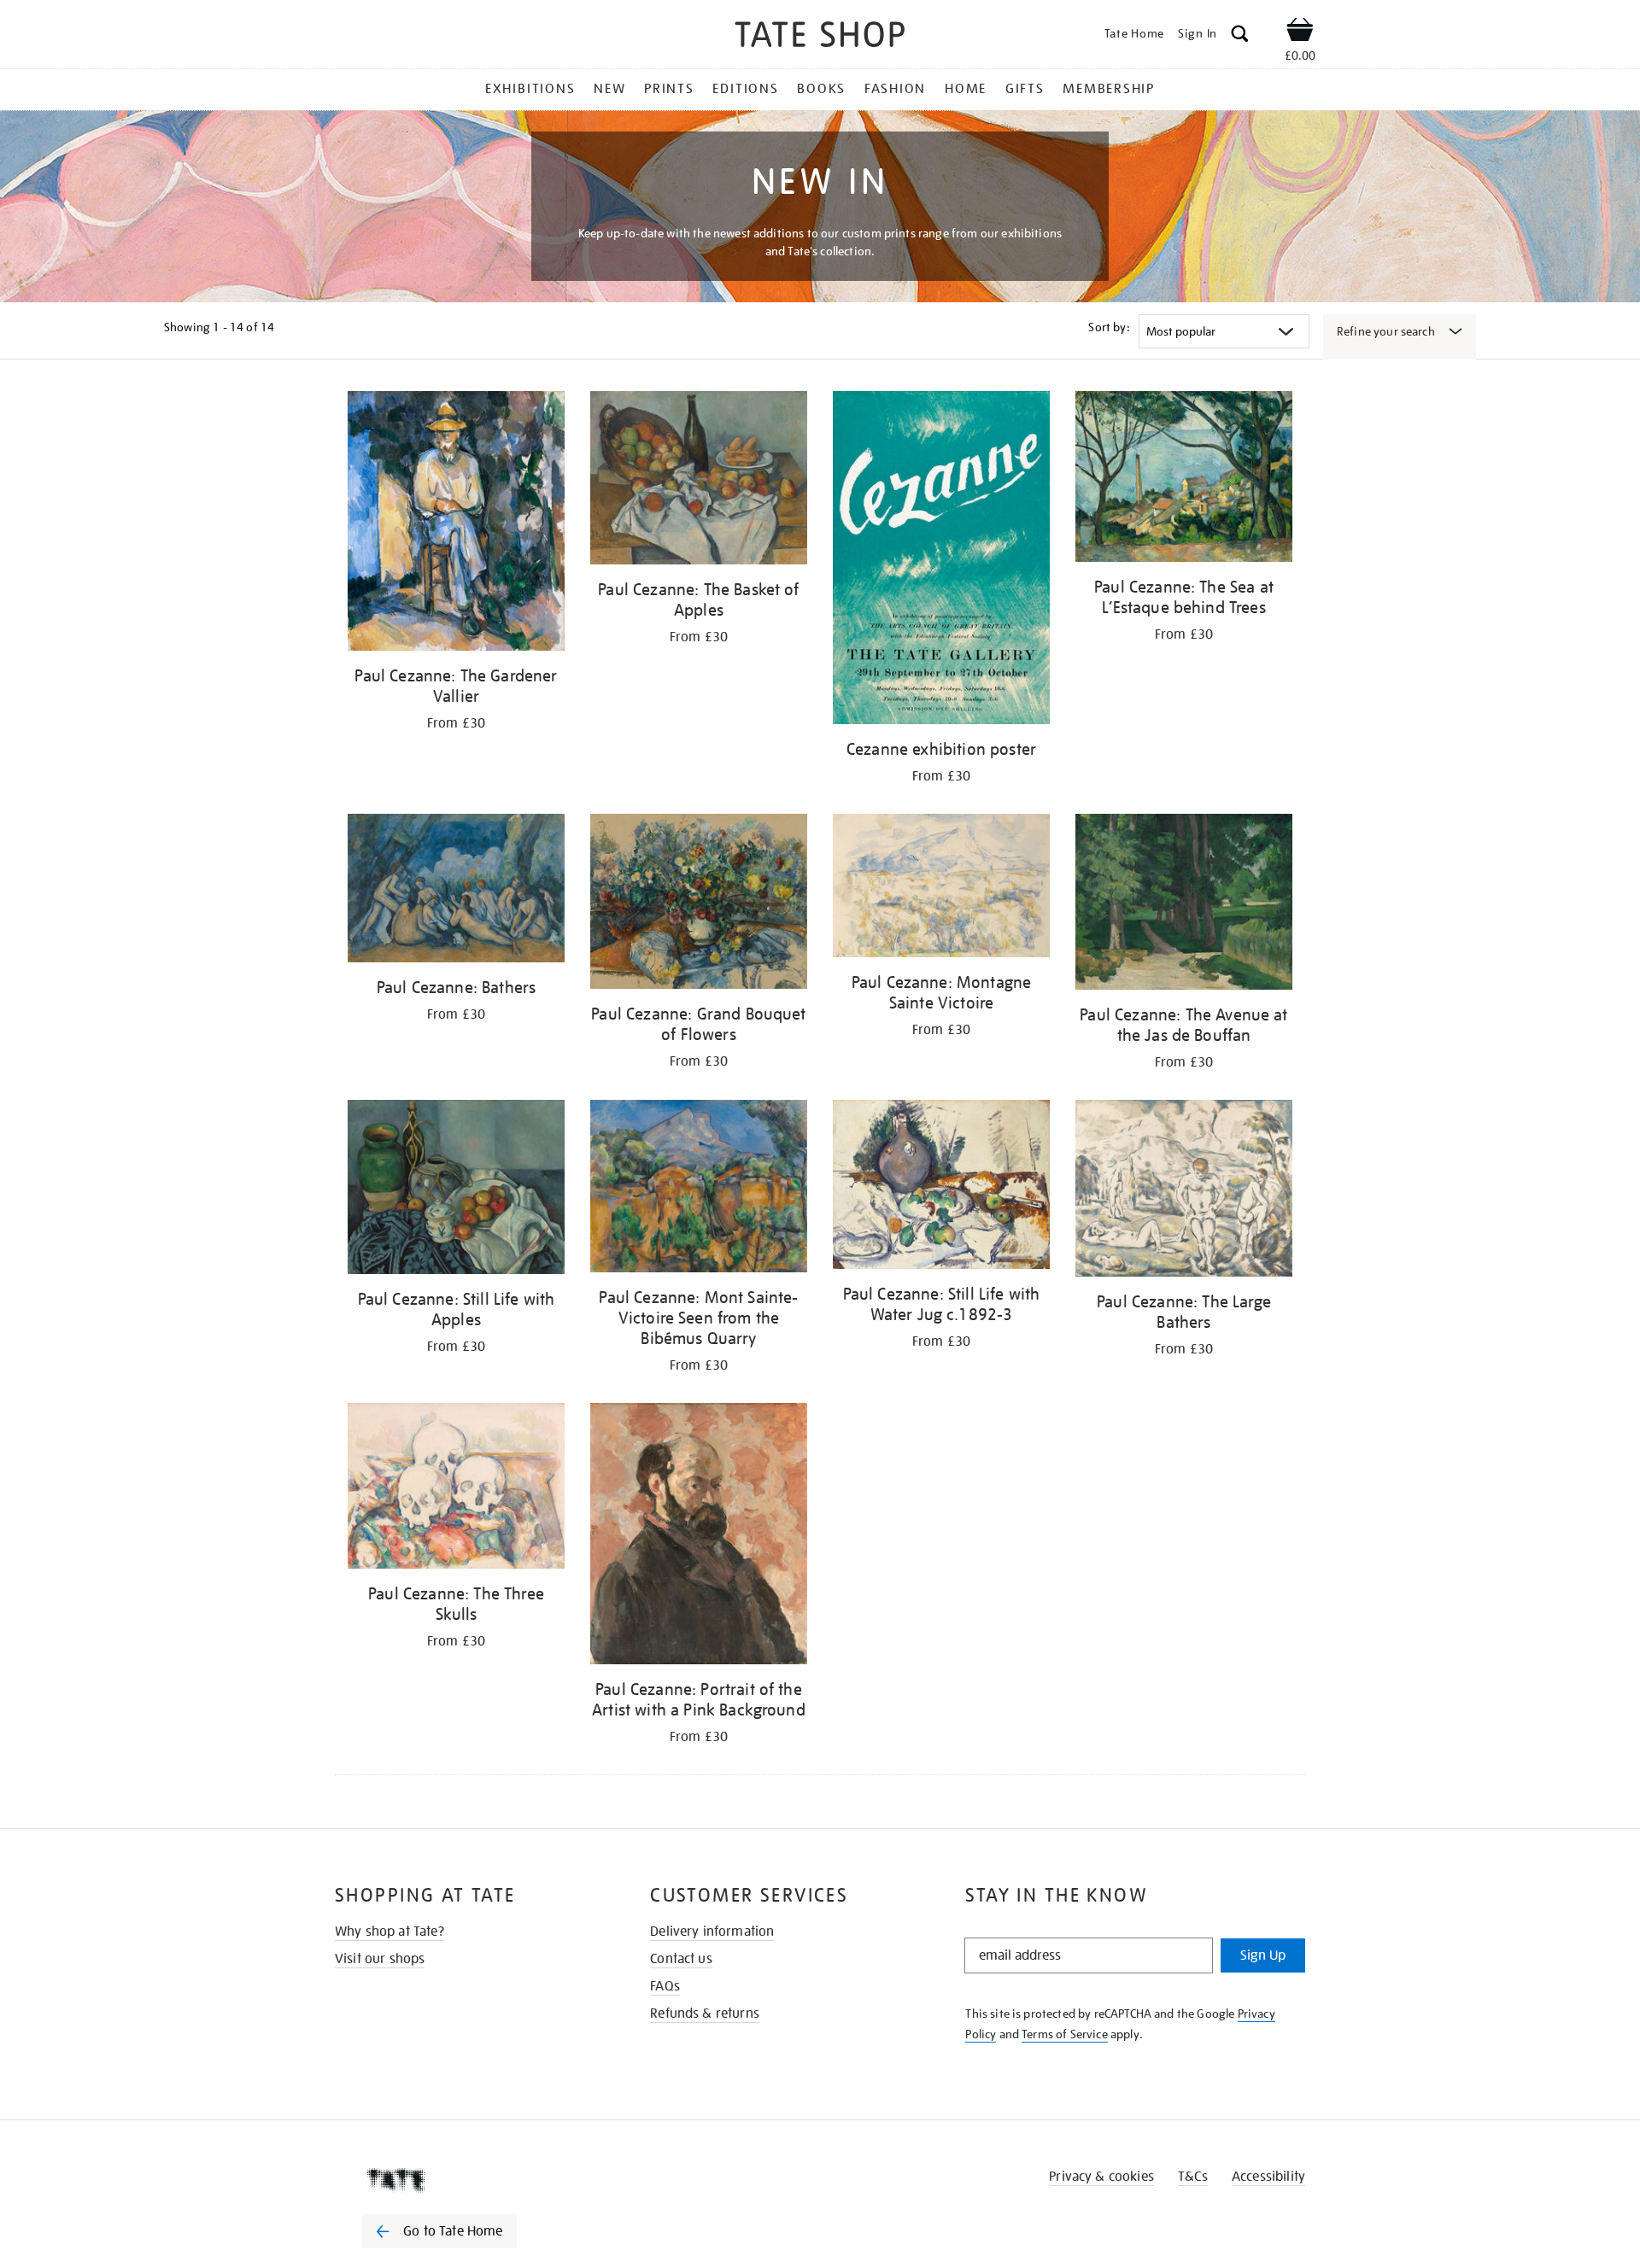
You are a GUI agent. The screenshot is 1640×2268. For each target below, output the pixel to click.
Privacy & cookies (1101, 2177)
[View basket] (1300, 32)
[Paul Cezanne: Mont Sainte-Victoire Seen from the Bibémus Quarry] (699, 1189)
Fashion (895, 89)
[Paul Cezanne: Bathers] (456, 891)
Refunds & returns (705, 2014)
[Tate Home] (470, 2180)
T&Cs (1193, 2177)
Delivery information (712, 1932)
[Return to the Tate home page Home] (820, 37)
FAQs (665, 1986)
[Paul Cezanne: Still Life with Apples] (456, 1190)
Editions (745, 89)
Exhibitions (530, 89)
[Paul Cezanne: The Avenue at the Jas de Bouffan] (1184, 905)
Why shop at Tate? (389, 1932)
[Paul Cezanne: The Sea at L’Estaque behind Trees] (1184, 479)
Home (966, 89)
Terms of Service (1065, 2034)
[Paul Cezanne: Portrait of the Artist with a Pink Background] (699, 1537)
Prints (669, 89)
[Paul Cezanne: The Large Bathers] (1184, 1191)
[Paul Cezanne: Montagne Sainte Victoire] (941, 888)
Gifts (1025, 89)
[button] (1240, 36)
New (609, 89)
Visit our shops (380, 1959)
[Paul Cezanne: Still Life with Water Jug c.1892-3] (941, 1187)
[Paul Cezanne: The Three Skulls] (456, 1489)
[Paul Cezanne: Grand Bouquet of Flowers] (699, 904)
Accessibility (1268, 2177)
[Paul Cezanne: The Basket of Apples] (699, 481)
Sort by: (1109, 327)
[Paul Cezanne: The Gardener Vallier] (456, 524)
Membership (1109, 89)
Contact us (681, 1959)
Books (821, 89)
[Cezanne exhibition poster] (941, 561)
